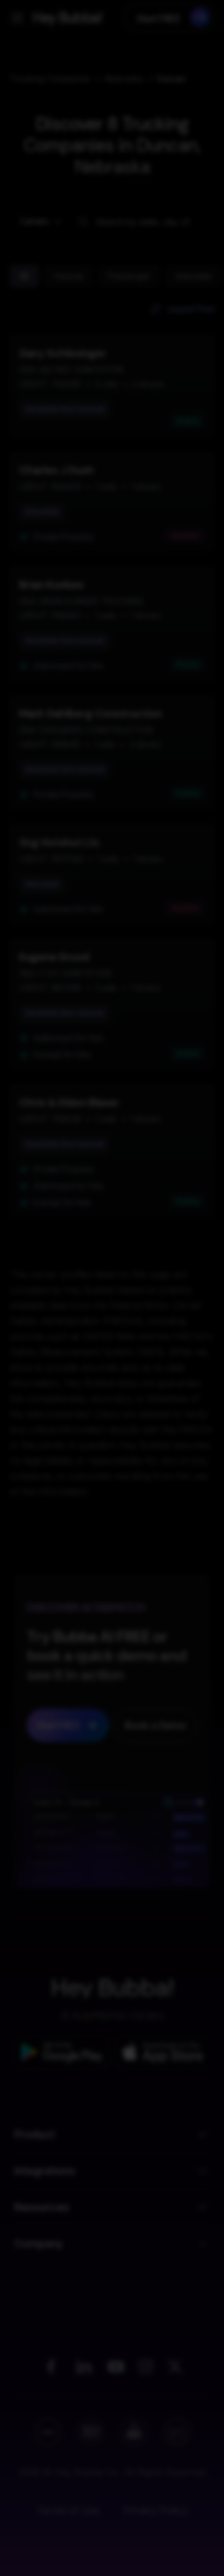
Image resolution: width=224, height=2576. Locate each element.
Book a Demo (112, 2544)
